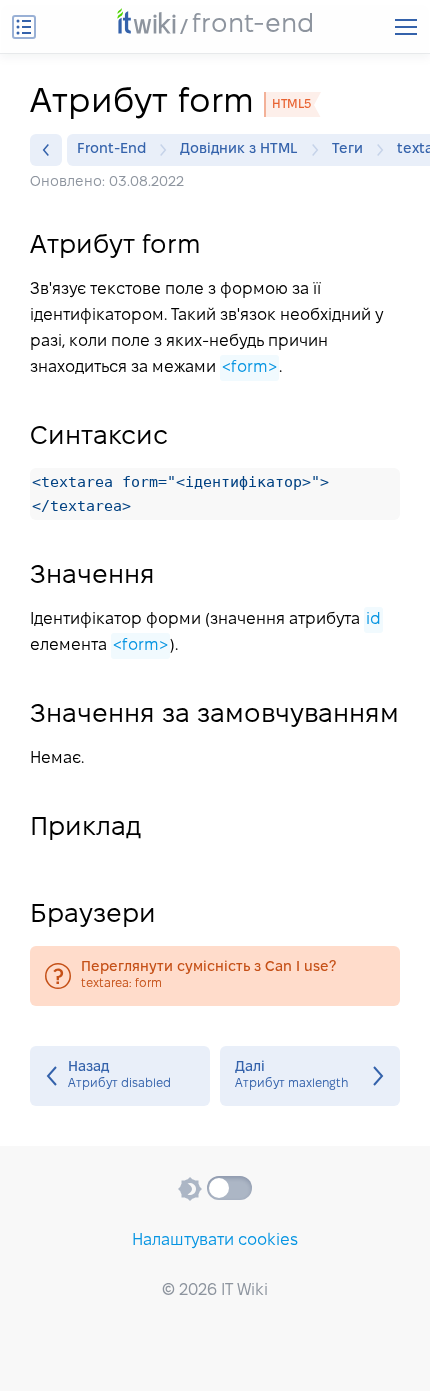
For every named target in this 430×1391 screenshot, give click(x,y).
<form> (249, 367)
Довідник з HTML (239, 149)
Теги (347, 149)
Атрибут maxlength (310, 1076)
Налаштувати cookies (215, 1240)
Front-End (111, 149)
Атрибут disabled (120, 1076)
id (373, 619)
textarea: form (215, 976)
